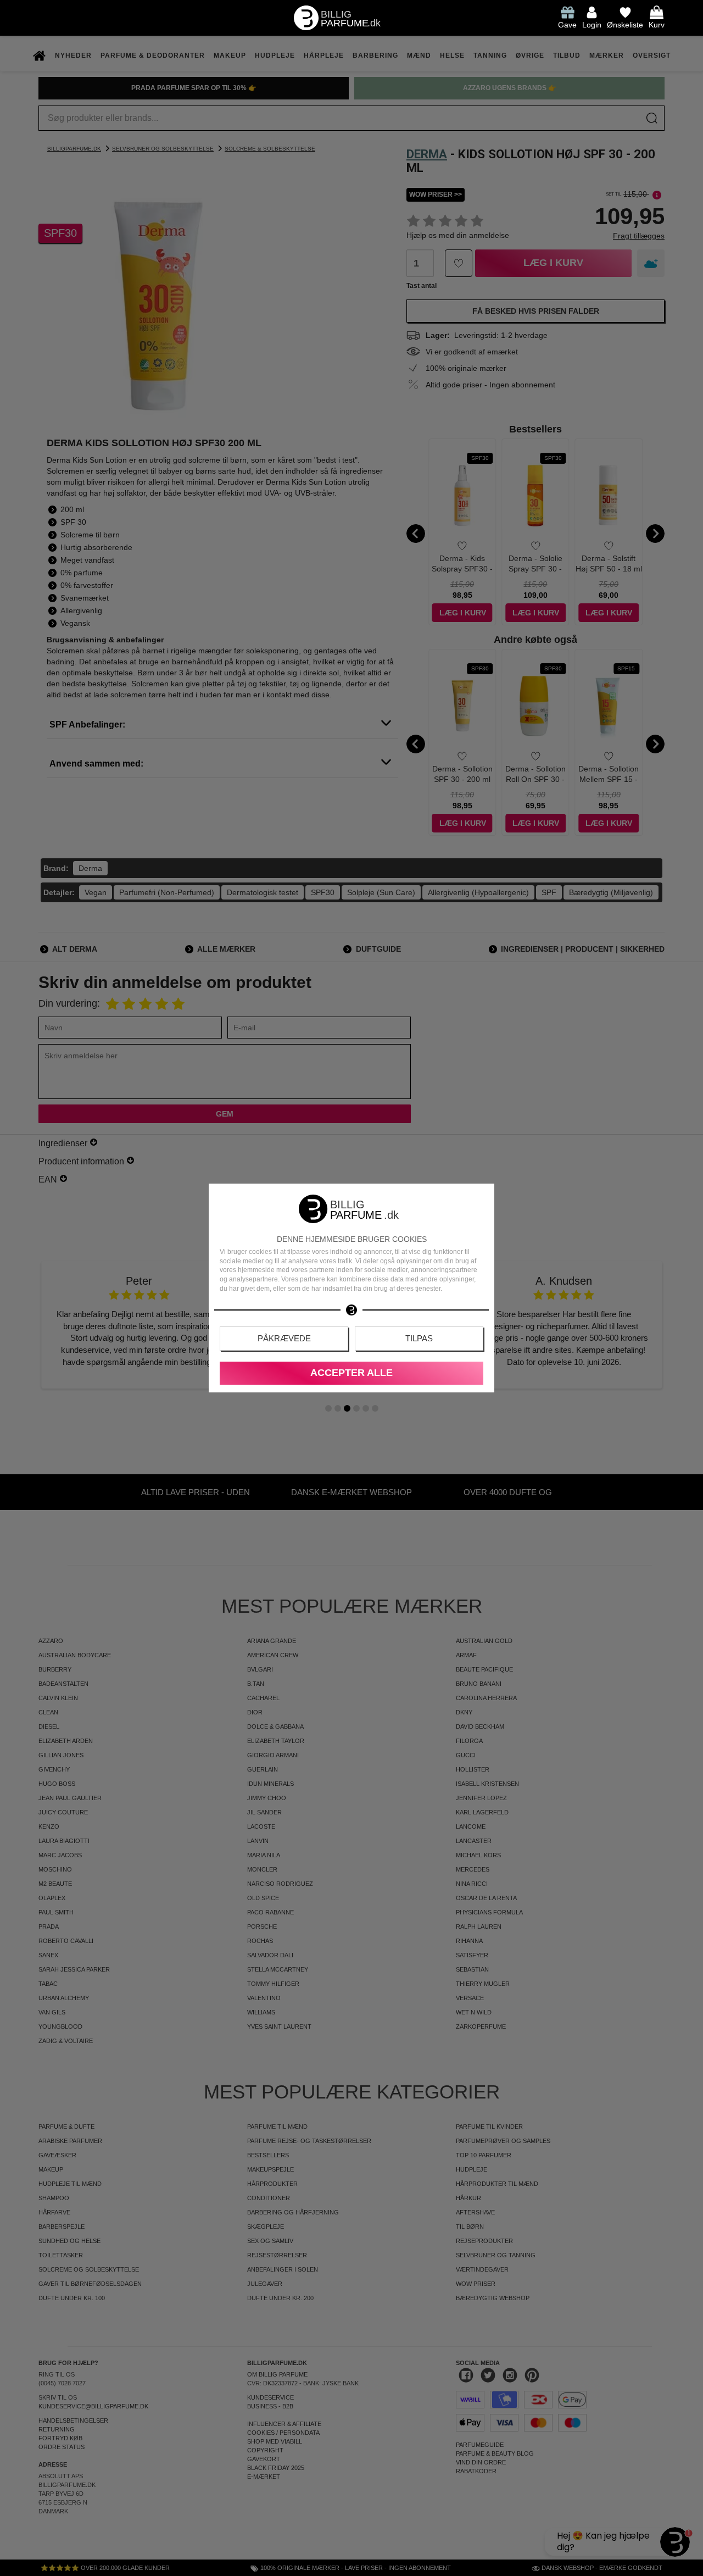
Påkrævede (284, 1338)
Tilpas (419, 1338)
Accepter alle (351, 1373)
